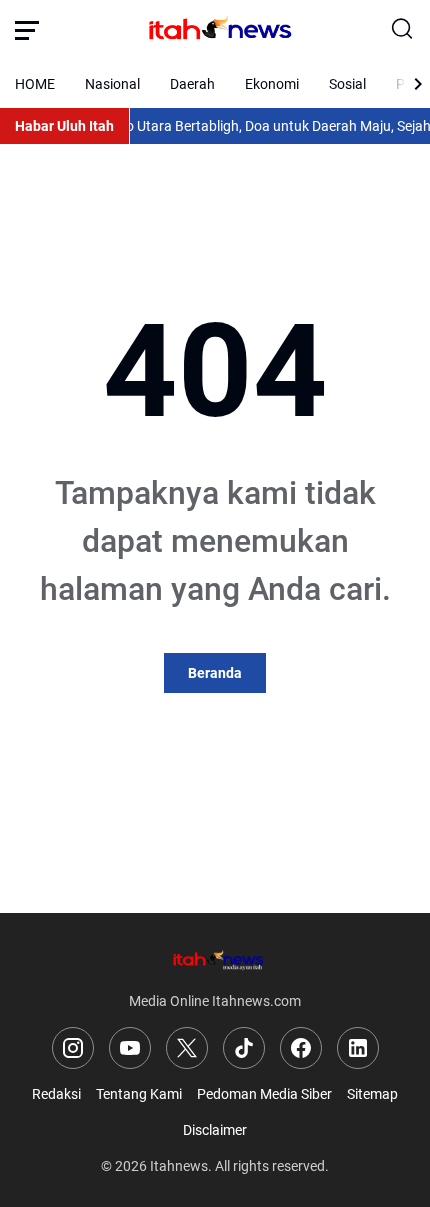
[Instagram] (73, 1048)
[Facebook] (301, 1048)
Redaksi (56, 1094)
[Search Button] (403, 30)
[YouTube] (130, 1048)
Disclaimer (215, 1130)
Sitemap (372, 1094)
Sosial (347, 84)
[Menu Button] (27, 30)
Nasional (112, 84)
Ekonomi (272, 84)
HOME (35, 84)
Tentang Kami (139, 1094)
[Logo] (215, 959)
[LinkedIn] (358, 1048)
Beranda (215, 673)
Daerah (192, 84)
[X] (187, 1048)
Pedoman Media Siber (264, 1094)
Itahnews (179, 1166)
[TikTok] (244, 1048)
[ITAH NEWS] (215, 30)
